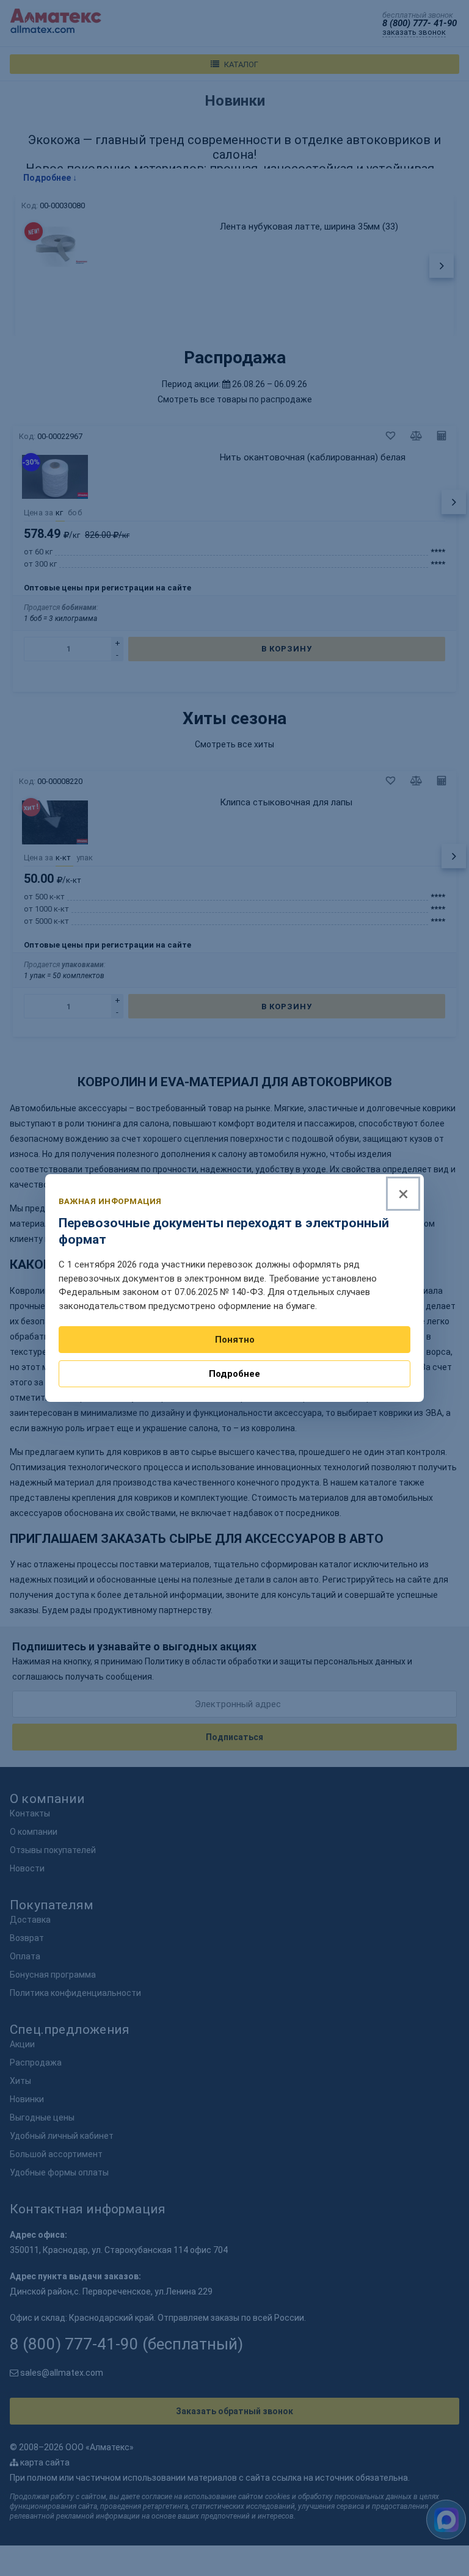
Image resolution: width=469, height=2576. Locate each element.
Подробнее (234, 1374)
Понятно (235, 1340)
